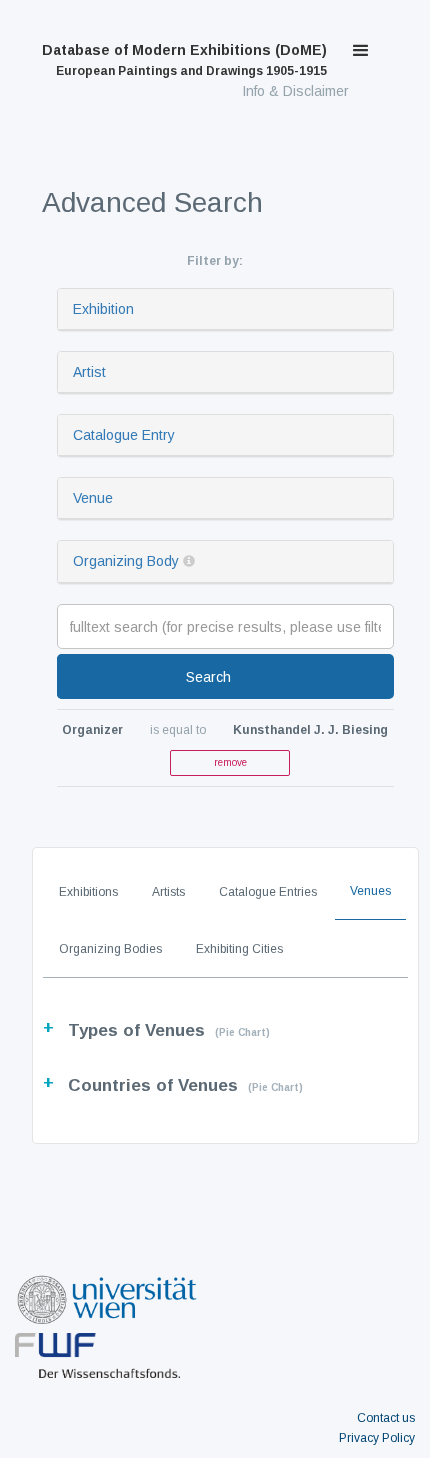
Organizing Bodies (110, 949)
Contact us (386, 1418)
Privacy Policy (377, 1438)
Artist (89, 372)
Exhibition (103, 309)
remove (230, 762)
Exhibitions (88, 892)
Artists (168, 892)
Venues (370, 891)
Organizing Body (126, 561)
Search (208, 677)
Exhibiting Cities (239, 949)
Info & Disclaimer (295, 91)
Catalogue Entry (124, 435)
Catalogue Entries (268, 892)
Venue (93, 498)
